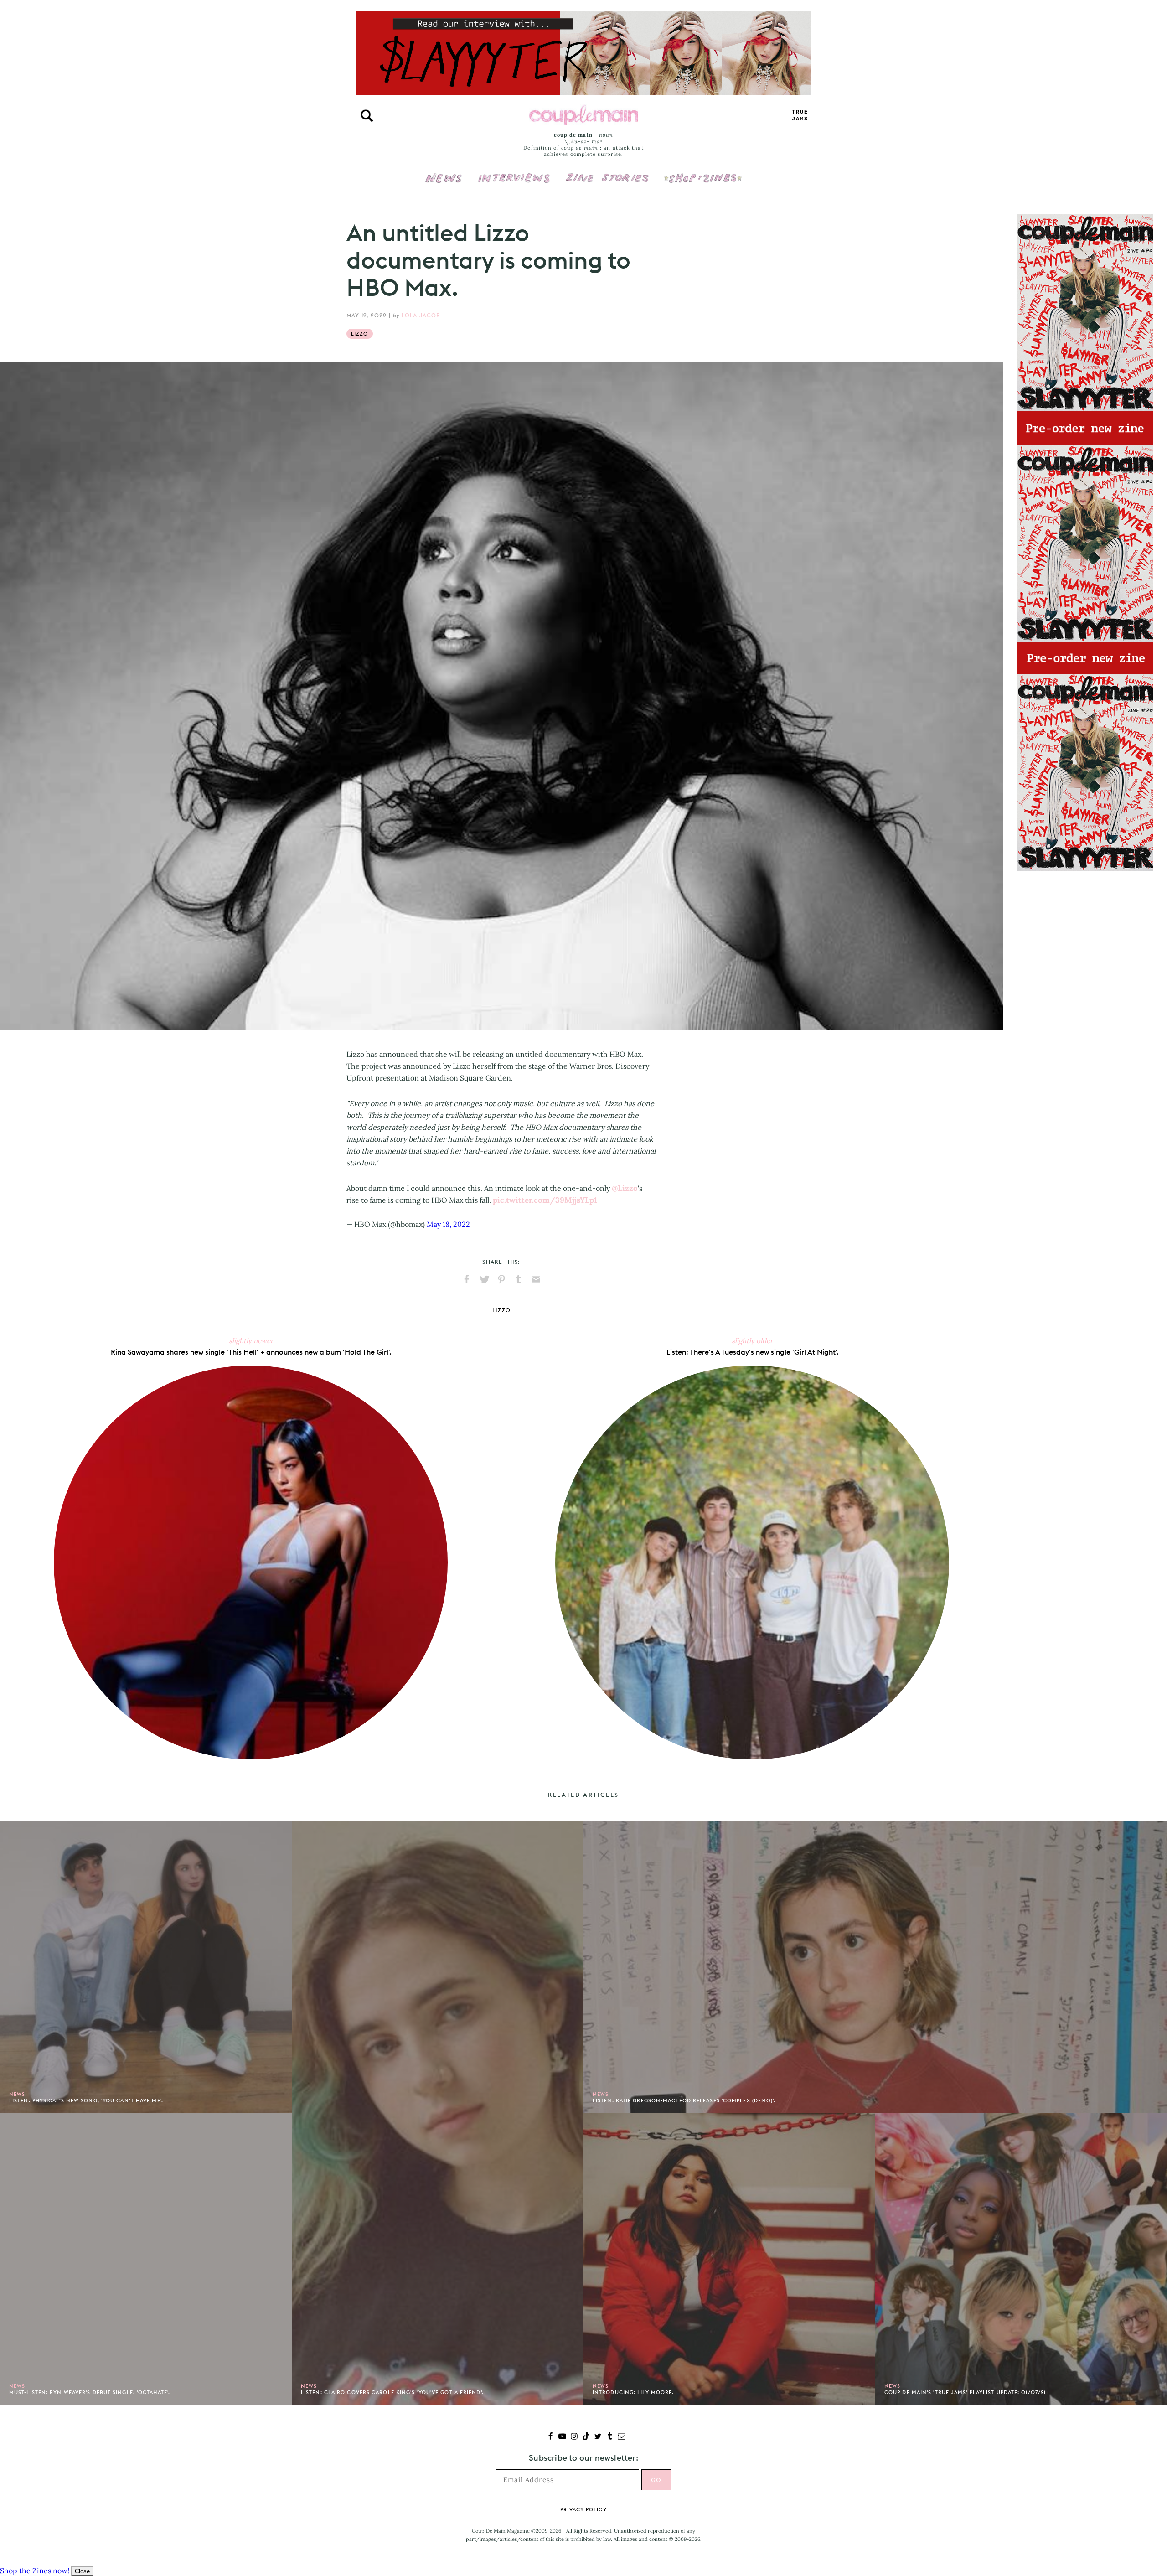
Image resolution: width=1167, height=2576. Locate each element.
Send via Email (536, 1279)
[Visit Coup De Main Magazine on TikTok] (586, 2437)
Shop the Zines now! (35, 2571)
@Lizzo (625, 1188)
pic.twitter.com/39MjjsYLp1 (545, 1200)
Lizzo (360, 334)
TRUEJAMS (800, 116)
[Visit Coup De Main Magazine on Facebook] (550, 2437)
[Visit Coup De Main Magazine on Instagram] (574, 2437)
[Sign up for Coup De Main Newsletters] (622, 2437)
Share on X (484, 1279)
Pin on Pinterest (501, 1279)
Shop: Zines (703, 172)
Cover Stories (607, 172)
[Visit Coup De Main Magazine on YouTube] (562, 2437)
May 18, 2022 (448, 1224)
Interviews (514, 172)
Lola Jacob (421, 315)
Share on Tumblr (519, 1279)
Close (82, 2571)
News (444, 183)
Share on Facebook (467, 1279)
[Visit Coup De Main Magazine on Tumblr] (610, 2437)
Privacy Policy (583, 2509)
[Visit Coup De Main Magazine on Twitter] (598, 2437)
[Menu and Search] (367, 116)
